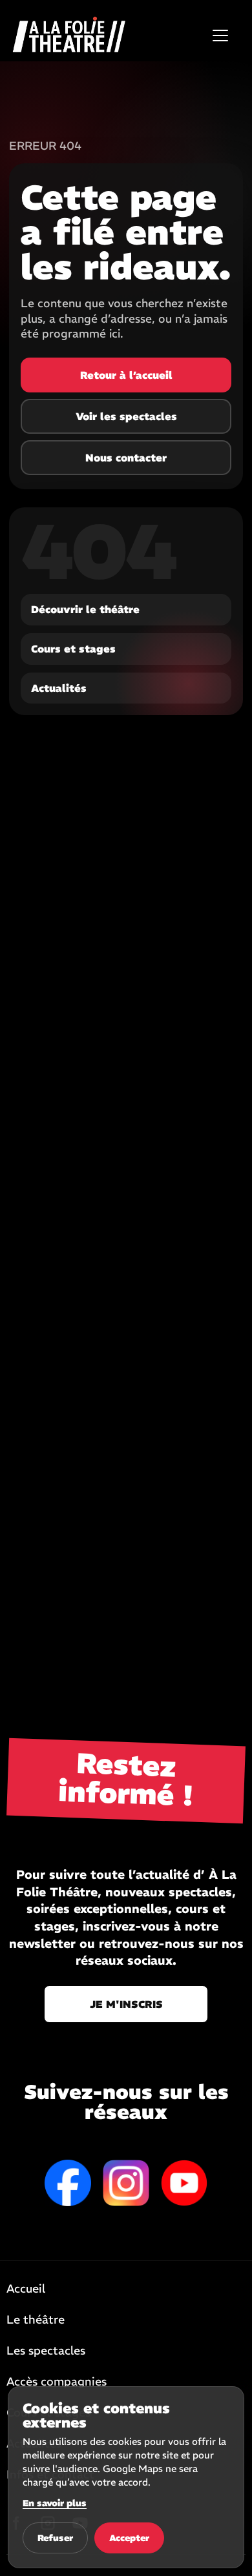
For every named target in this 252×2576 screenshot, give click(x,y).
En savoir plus (55, 2503)
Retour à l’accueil (126, 375)
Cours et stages (73, 649)
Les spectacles (46, 2351)
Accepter (129, 2538)
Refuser (55, 2538)
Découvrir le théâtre (85, 609)
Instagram (126, 2183)
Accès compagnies (57, 2382)
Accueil (26, 2289)
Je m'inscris (126, 2004)
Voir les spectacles (126, 416)
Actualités (59, 688)
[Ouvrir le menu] (220, 35)
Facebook (68, 2183)
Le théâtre (36, 2320)
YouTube (184, 2183)
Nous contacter (126, 458)
